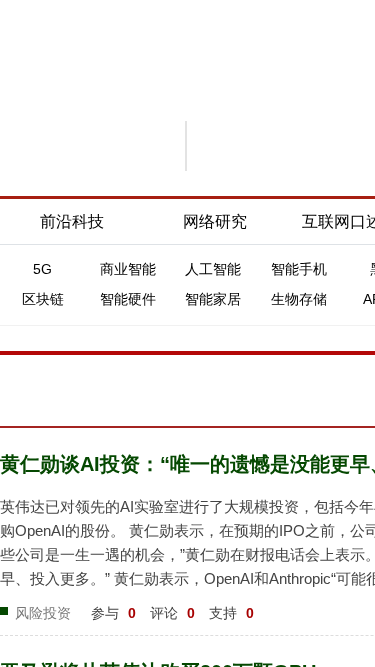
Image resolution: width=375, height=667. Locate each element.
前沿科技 (72, 221)
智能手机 (299, 269)
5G (42, 269)
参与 (113, 613)
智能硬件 (128, 299)
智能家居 (213, 299)
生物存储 (299, 299)
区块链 (43, 299)
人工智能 (213, 269)
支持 (231, 613)
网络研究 (215, 221)
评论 (172, 613)
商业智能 (128, 269)
